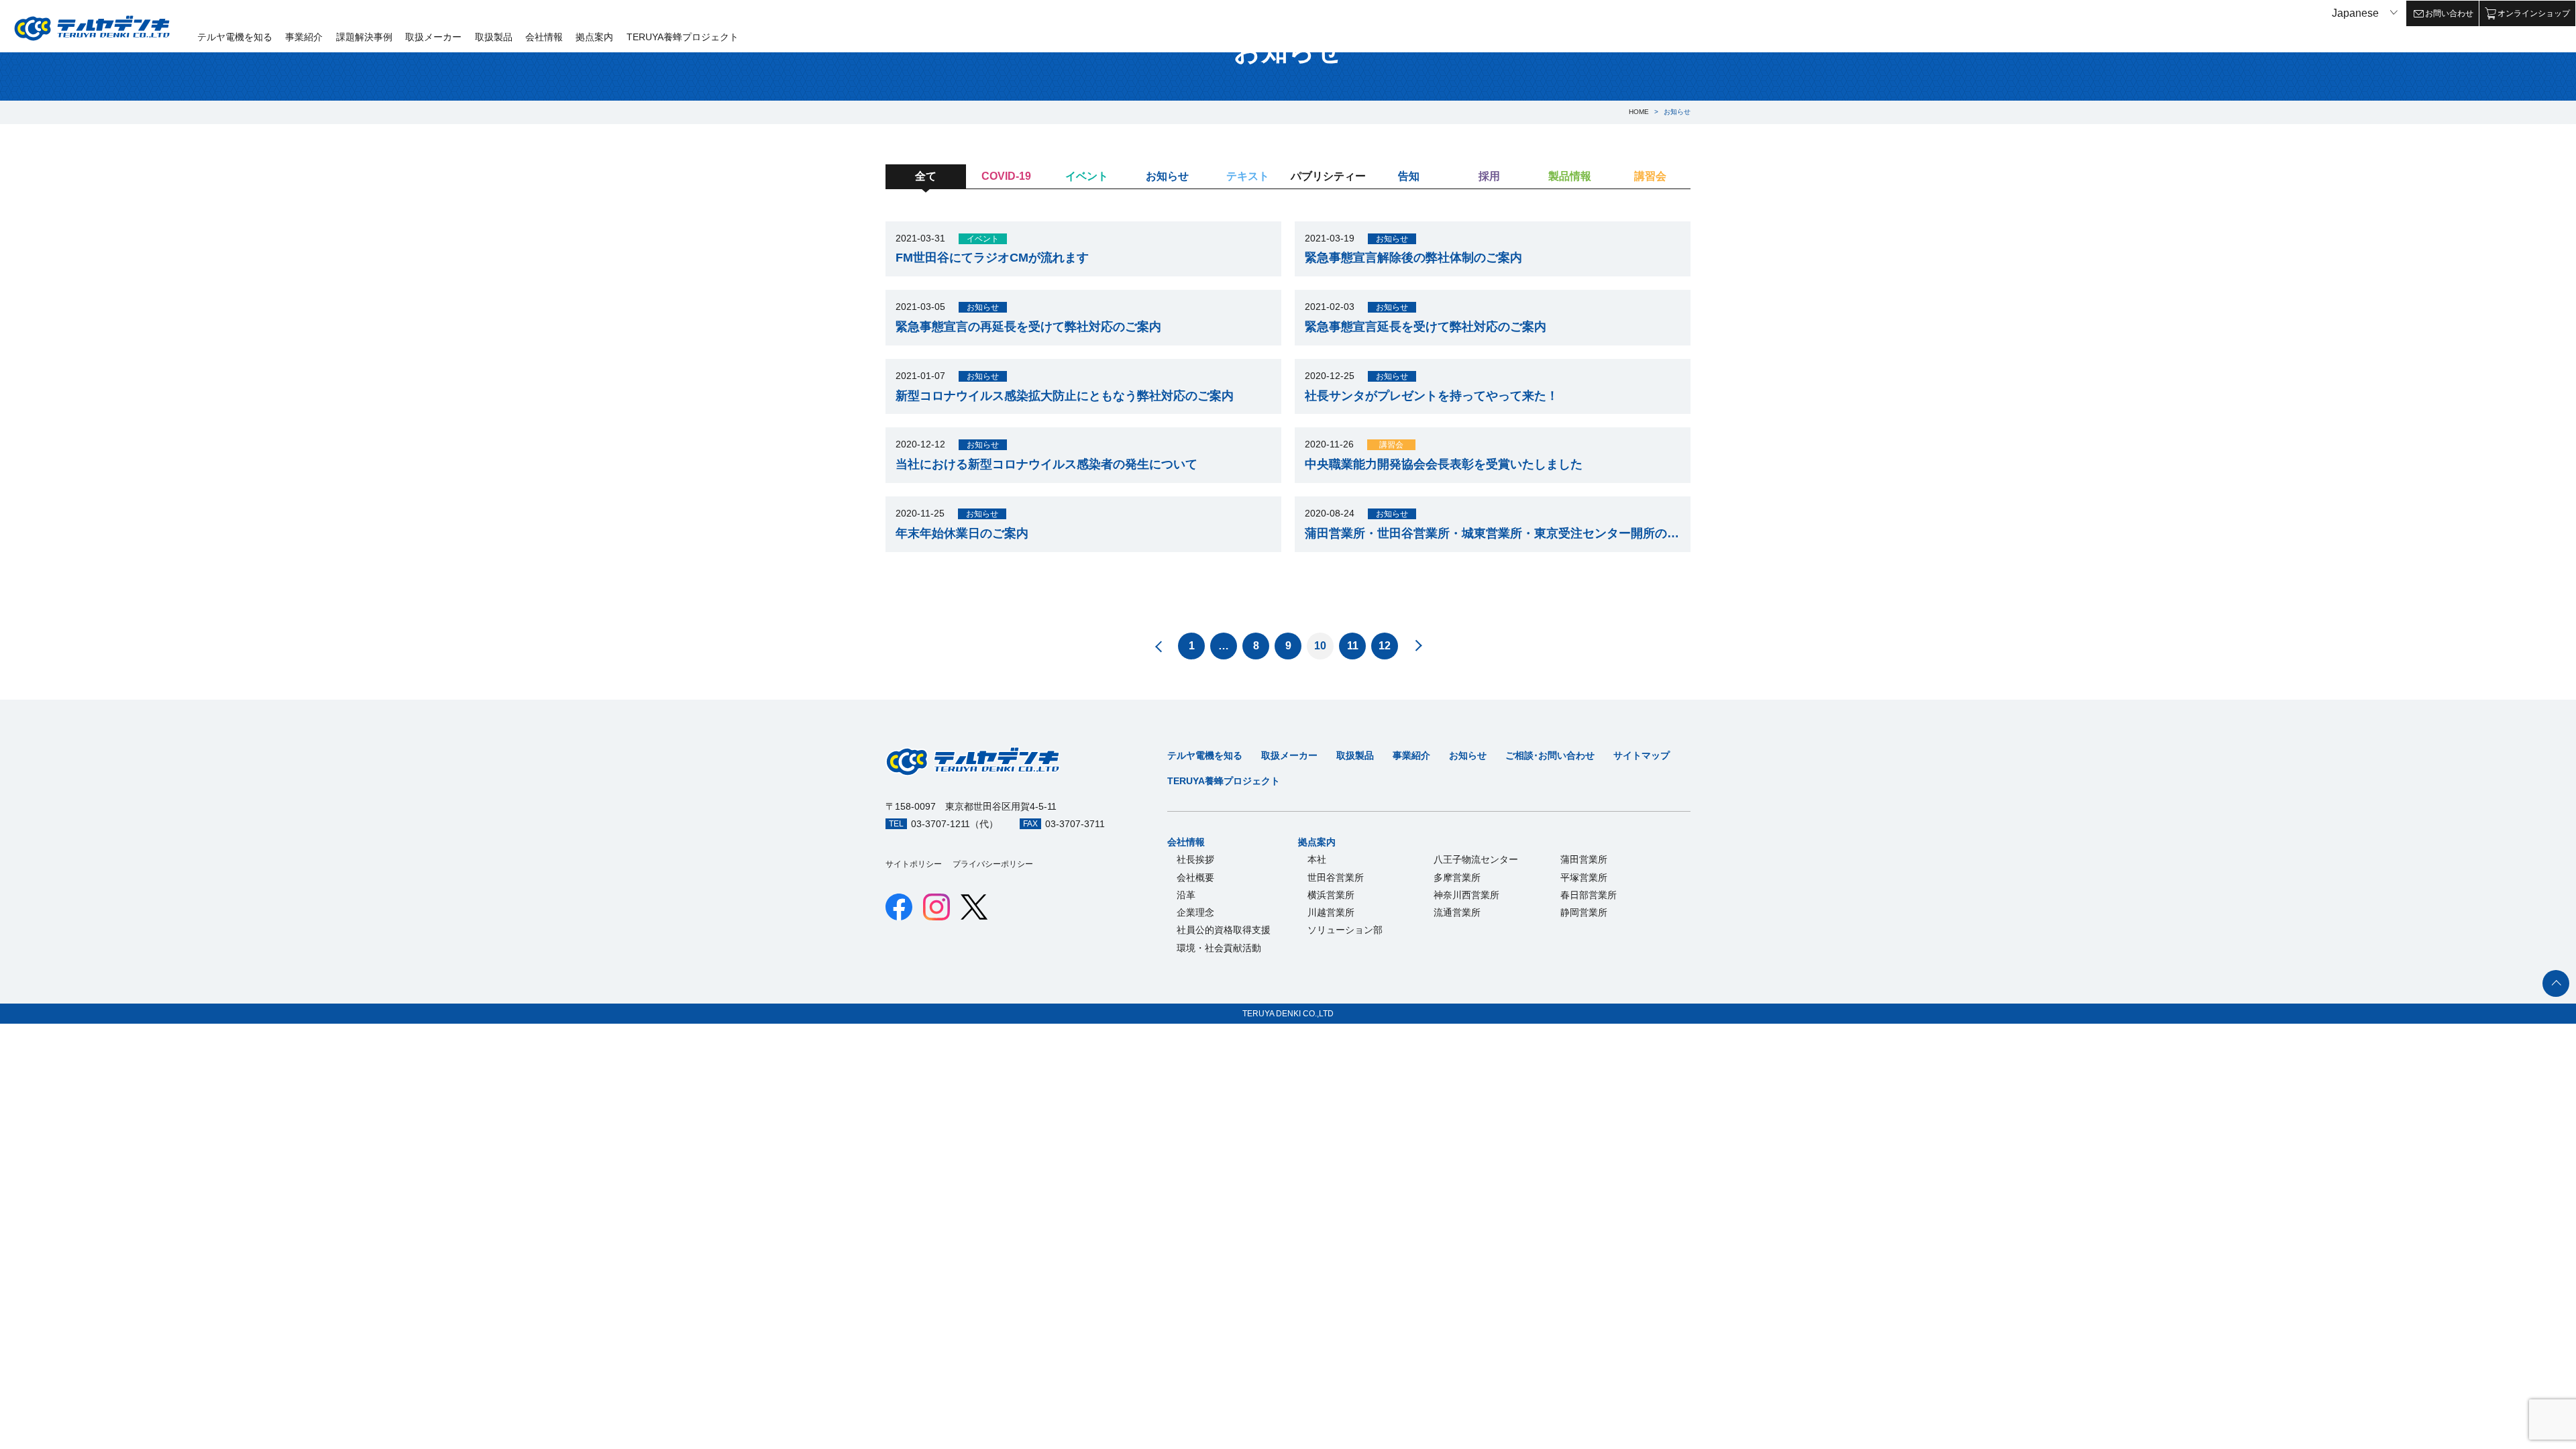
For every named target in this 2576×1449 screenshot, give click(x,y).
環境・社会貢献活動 (1219, 948)
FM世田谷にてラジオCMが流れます (992, 258)
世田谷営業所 (1336, 877)
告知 (1409, 176)
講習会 (1650, 176)
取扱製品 (494, 37)
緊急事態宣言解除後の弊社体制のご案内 (1413, 258)
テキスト (1248, 176)
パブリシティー (1328, 176)
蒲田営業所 (1584, 859)
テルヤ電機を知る (235, 37)
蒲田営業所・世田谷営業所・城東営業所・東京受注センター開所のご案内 (1493, 533)
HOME (1639, 112)
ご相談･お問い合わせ (1550, 755)
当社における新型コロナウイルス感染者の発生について (1046, 464)
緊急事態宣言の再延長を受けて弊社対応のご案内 (1028, 327)
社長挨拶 (1195, 859)
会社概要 (1195, 877)
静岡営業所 (1584, 912)
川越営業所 (1331, 912)
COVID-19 (1006, 176)
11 (1353, 646)
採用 (1489, 176)
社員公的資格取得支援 (1224, 930)
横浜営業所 (1331, 895)
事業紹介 (304, 37)
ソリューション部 (1345, 930)
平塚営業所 (1584, 877)
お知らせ (1167, 176)
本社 (1317, 859)
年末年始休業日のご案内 (962, 533)
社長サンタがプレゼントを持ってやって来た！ (1432, 396)
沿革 (1186, 895)
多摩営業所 (1457, 877)
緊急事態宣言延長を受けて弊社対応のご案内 (1426, 327)
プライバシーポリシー (993, 864)
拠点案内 (594, 37)
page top (2556, 983)
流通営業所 (1457, 912)
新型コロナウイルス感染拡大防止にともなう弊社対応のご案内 (1065, 396)
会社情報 (544, 37)
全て (926, 176)
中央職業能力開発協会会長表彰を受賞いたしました (1444, 464)
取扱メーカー (433, 37)
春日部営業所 (1589, 895)
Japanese (2355, 13)
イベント (1087, 176)
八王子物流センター (1476, 859)
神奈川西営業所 (1466, 895)
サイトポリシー (914, 864)
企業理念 (1195, 912)
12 (1385, 646)
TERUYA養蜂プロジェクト (683, 37)
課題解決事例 (364, 37)
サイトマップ (1642, 755)
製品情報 (1570, 176)
